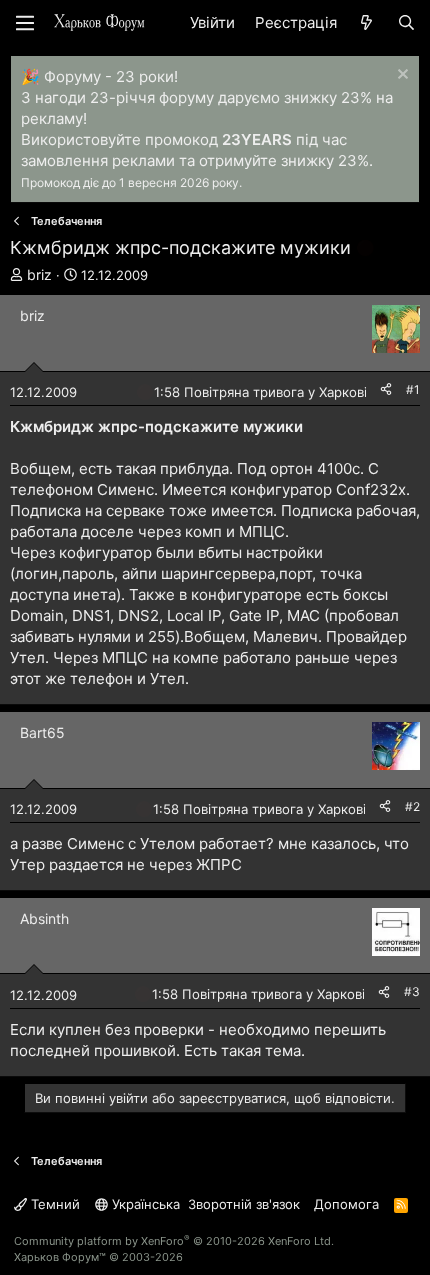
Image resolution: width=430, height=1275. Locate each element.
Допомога (346, 1204)
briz (39, 274)
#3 (412, 991)
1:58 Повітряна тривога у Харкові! (262, 392)
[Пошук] (406, 22)
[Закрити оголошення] (400, 76)
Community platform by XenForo (174, 1241)
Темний (53, 1204)
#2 (412, 806)
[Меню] (25, 23)
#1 (413, 389)
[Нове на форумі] (366, 22)
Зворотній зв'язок (244, 1204)
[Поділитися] (386, 390)
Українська (144, 1204)
